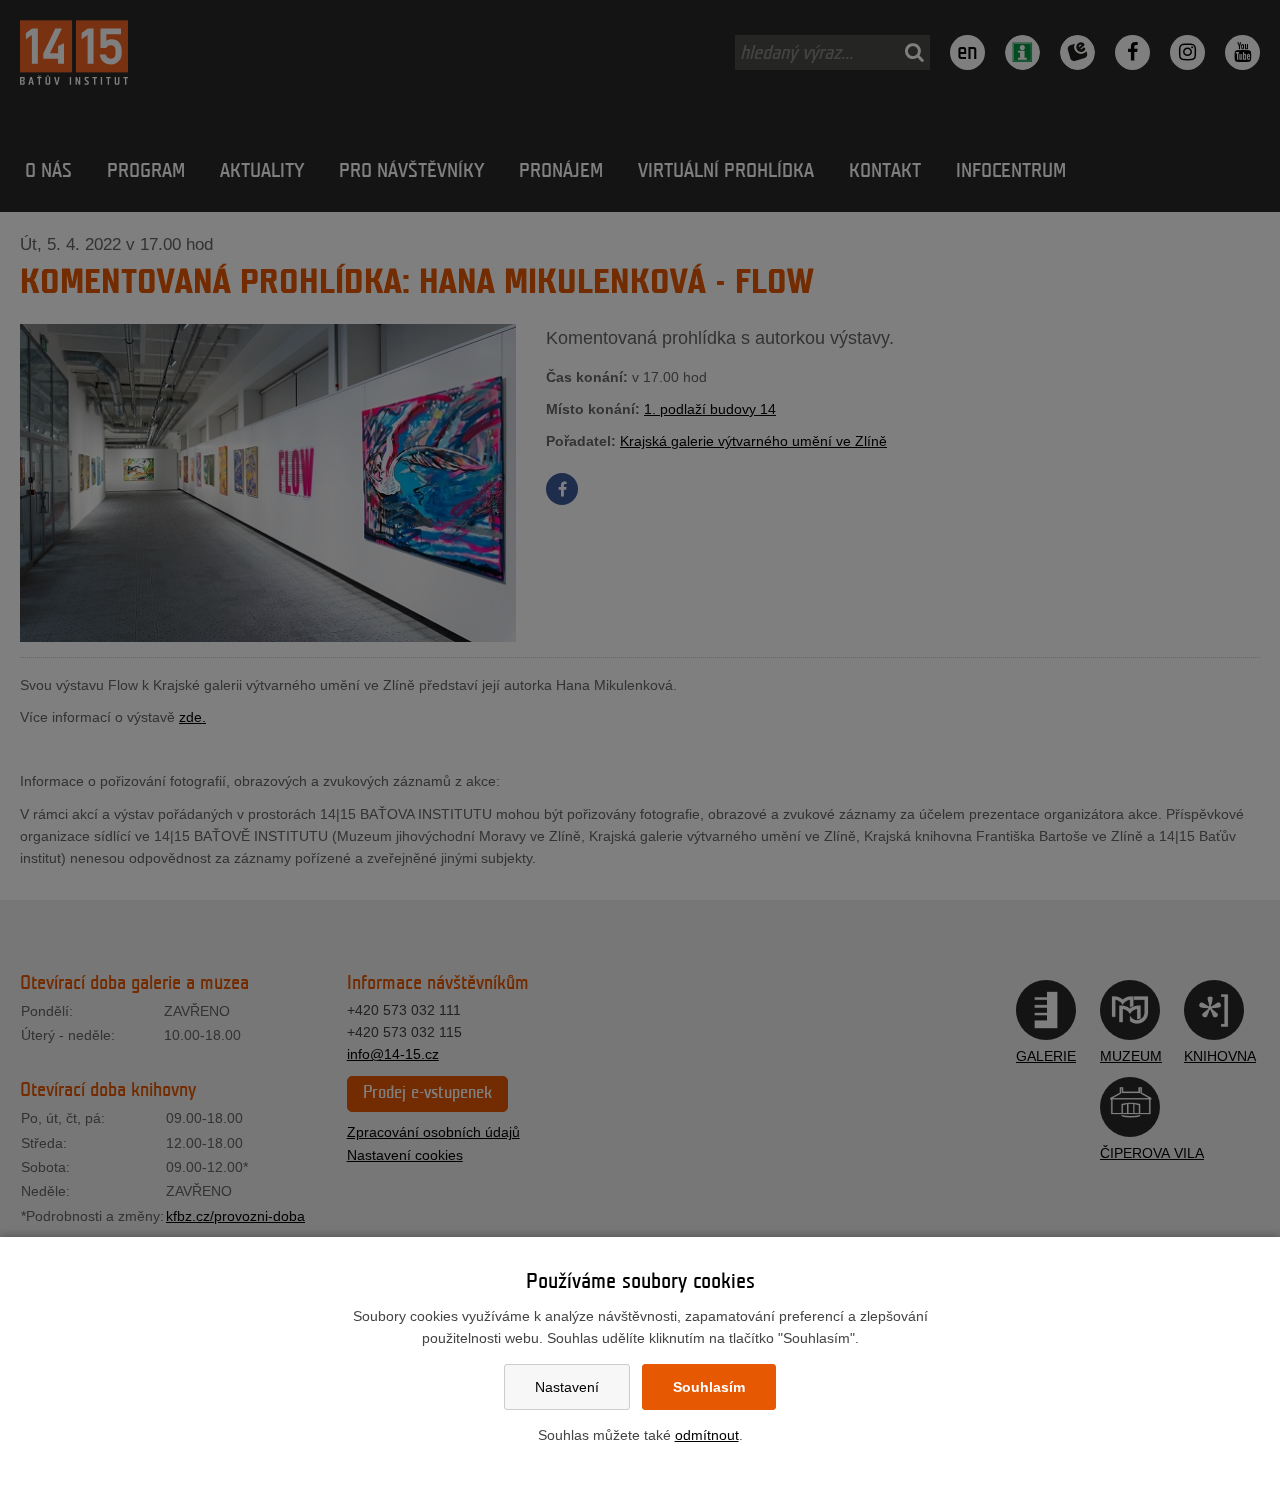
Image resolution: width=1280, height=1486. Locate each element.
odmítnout (707, 1435)
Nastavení (567, 1387)
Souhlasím (709, 1387)
